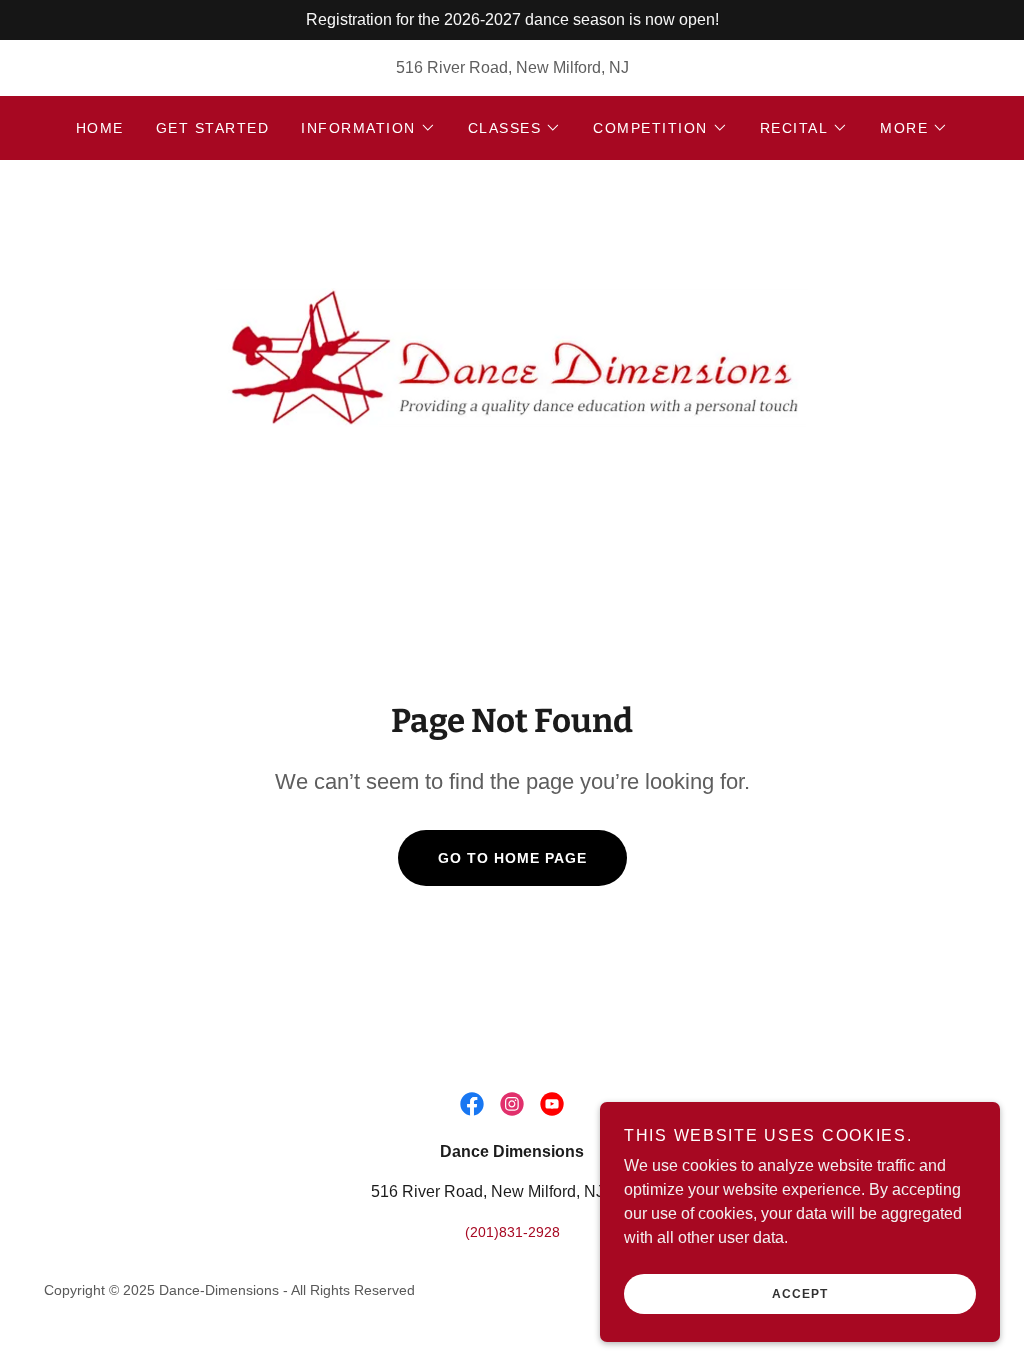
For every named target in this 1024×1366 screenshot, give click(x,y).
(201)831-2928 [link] (512, 1232)
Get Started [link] (212, 128)
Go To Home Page (512, 858)
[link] (512, 350)
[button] (368, 128)
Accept (800, 1294)
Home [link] (100, 128)
